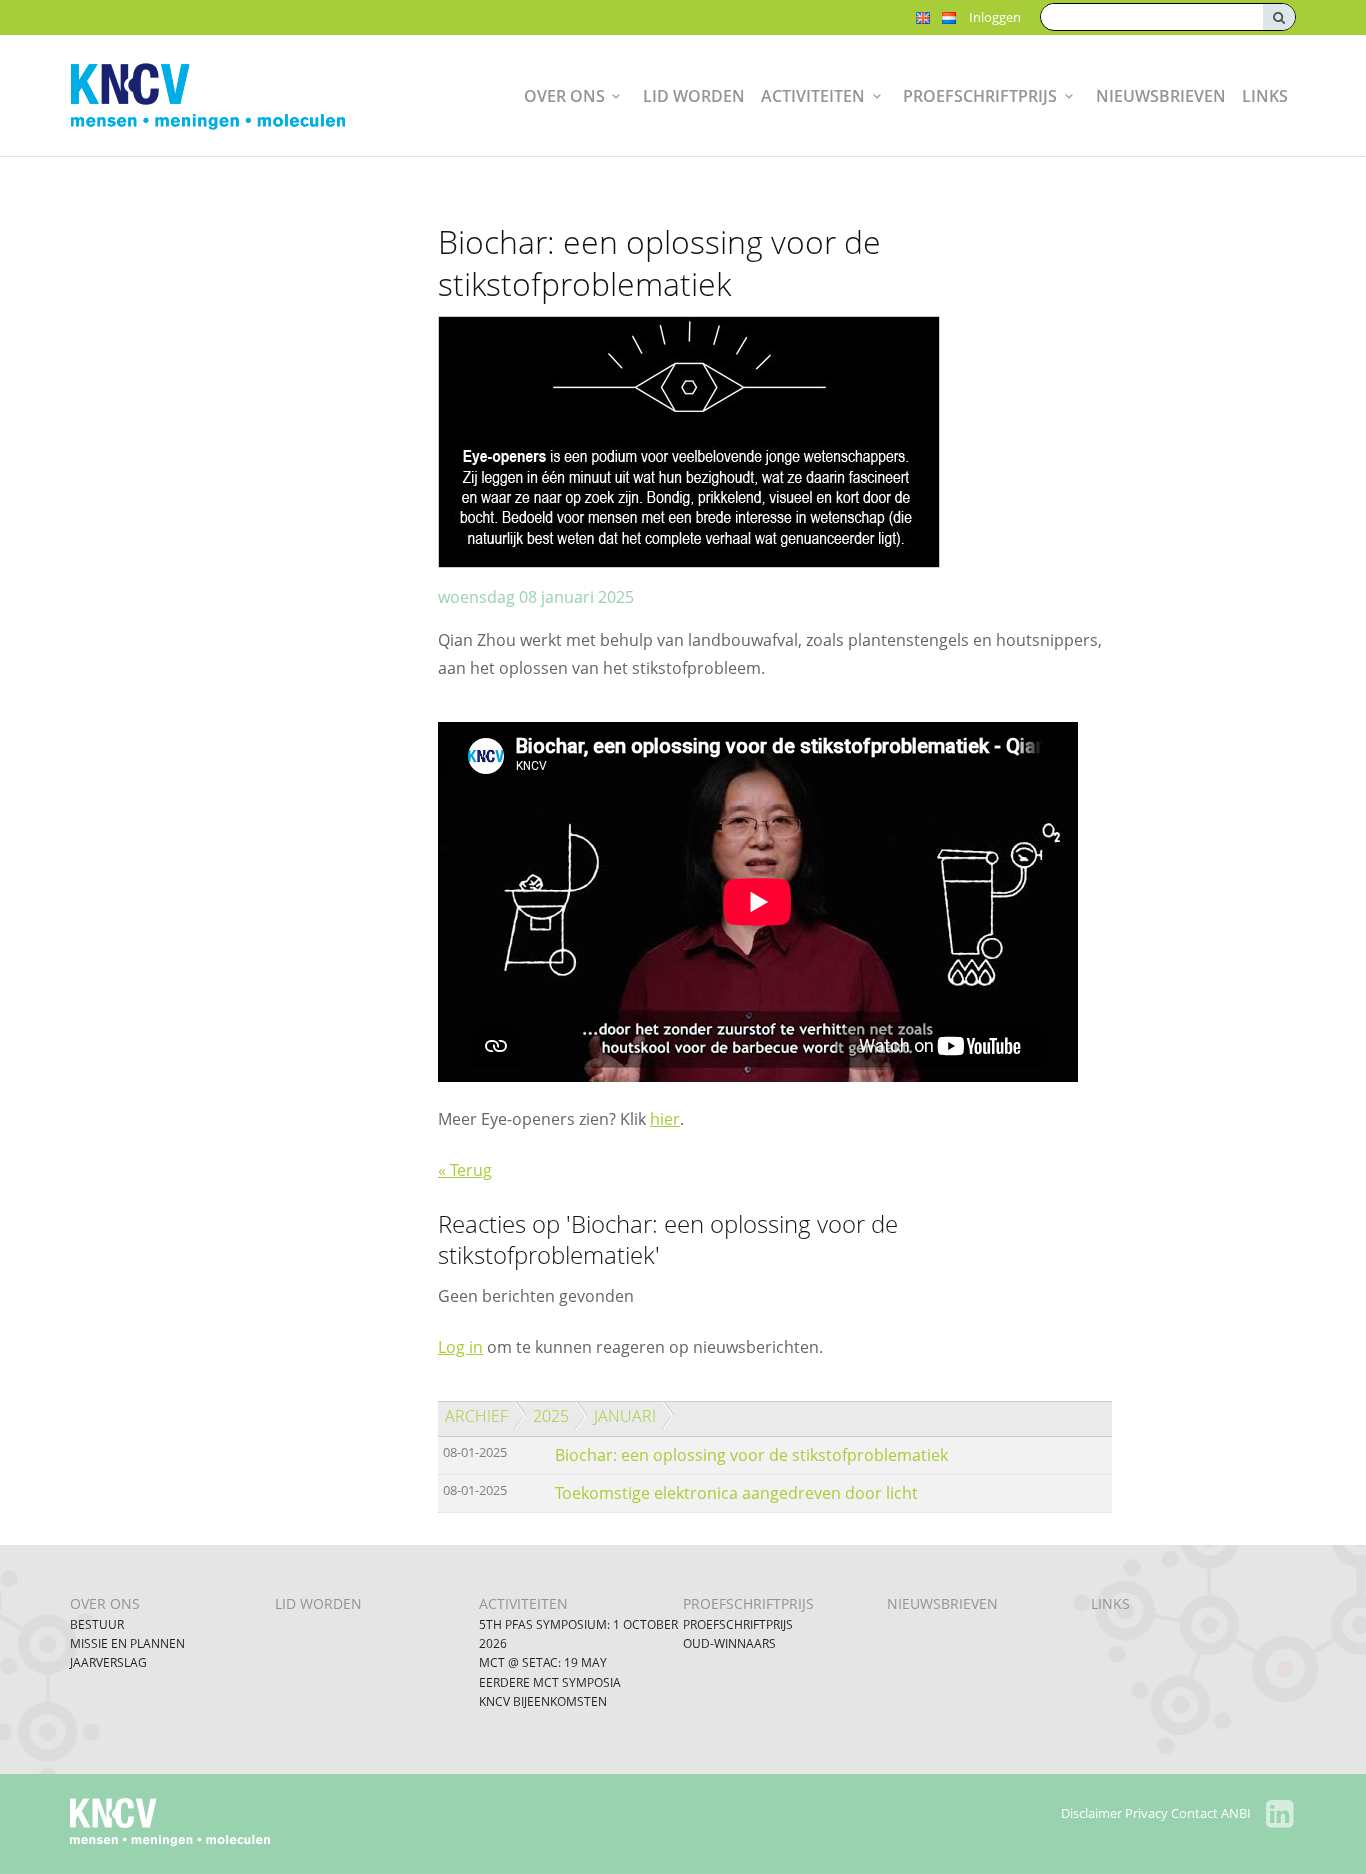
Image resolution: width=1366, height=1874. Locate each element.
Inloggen (995, 17)
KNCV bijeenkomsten (543, 1701)
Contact (1194, 1813)
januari (625, 1416)
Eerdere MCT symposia (550, 1682)
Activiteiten (813, 96)
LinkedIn (1280, 1814)
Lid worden (694, 96)
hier (665, 1119)
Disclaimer (1091, 1813)
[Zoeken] (1279, 17)
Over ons (564, 96)
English (923, 18)
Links (1265, 96)
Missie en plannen (127, 1643)
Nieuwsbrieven (1161, 96)
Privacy (1146, 1813)
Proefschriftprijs (980, 96)
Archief (476, 1416)
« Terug (465, 1170)
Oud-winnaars (729, 1643)
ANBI (1236, 1813)
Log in (460, 1347)
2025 (551, 1416)
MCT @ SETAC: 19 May (543, 1662)
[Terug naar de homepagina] (223, 96)
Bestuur (97, 1624)
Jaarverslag (108, 1662)
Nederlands (949, 18)
